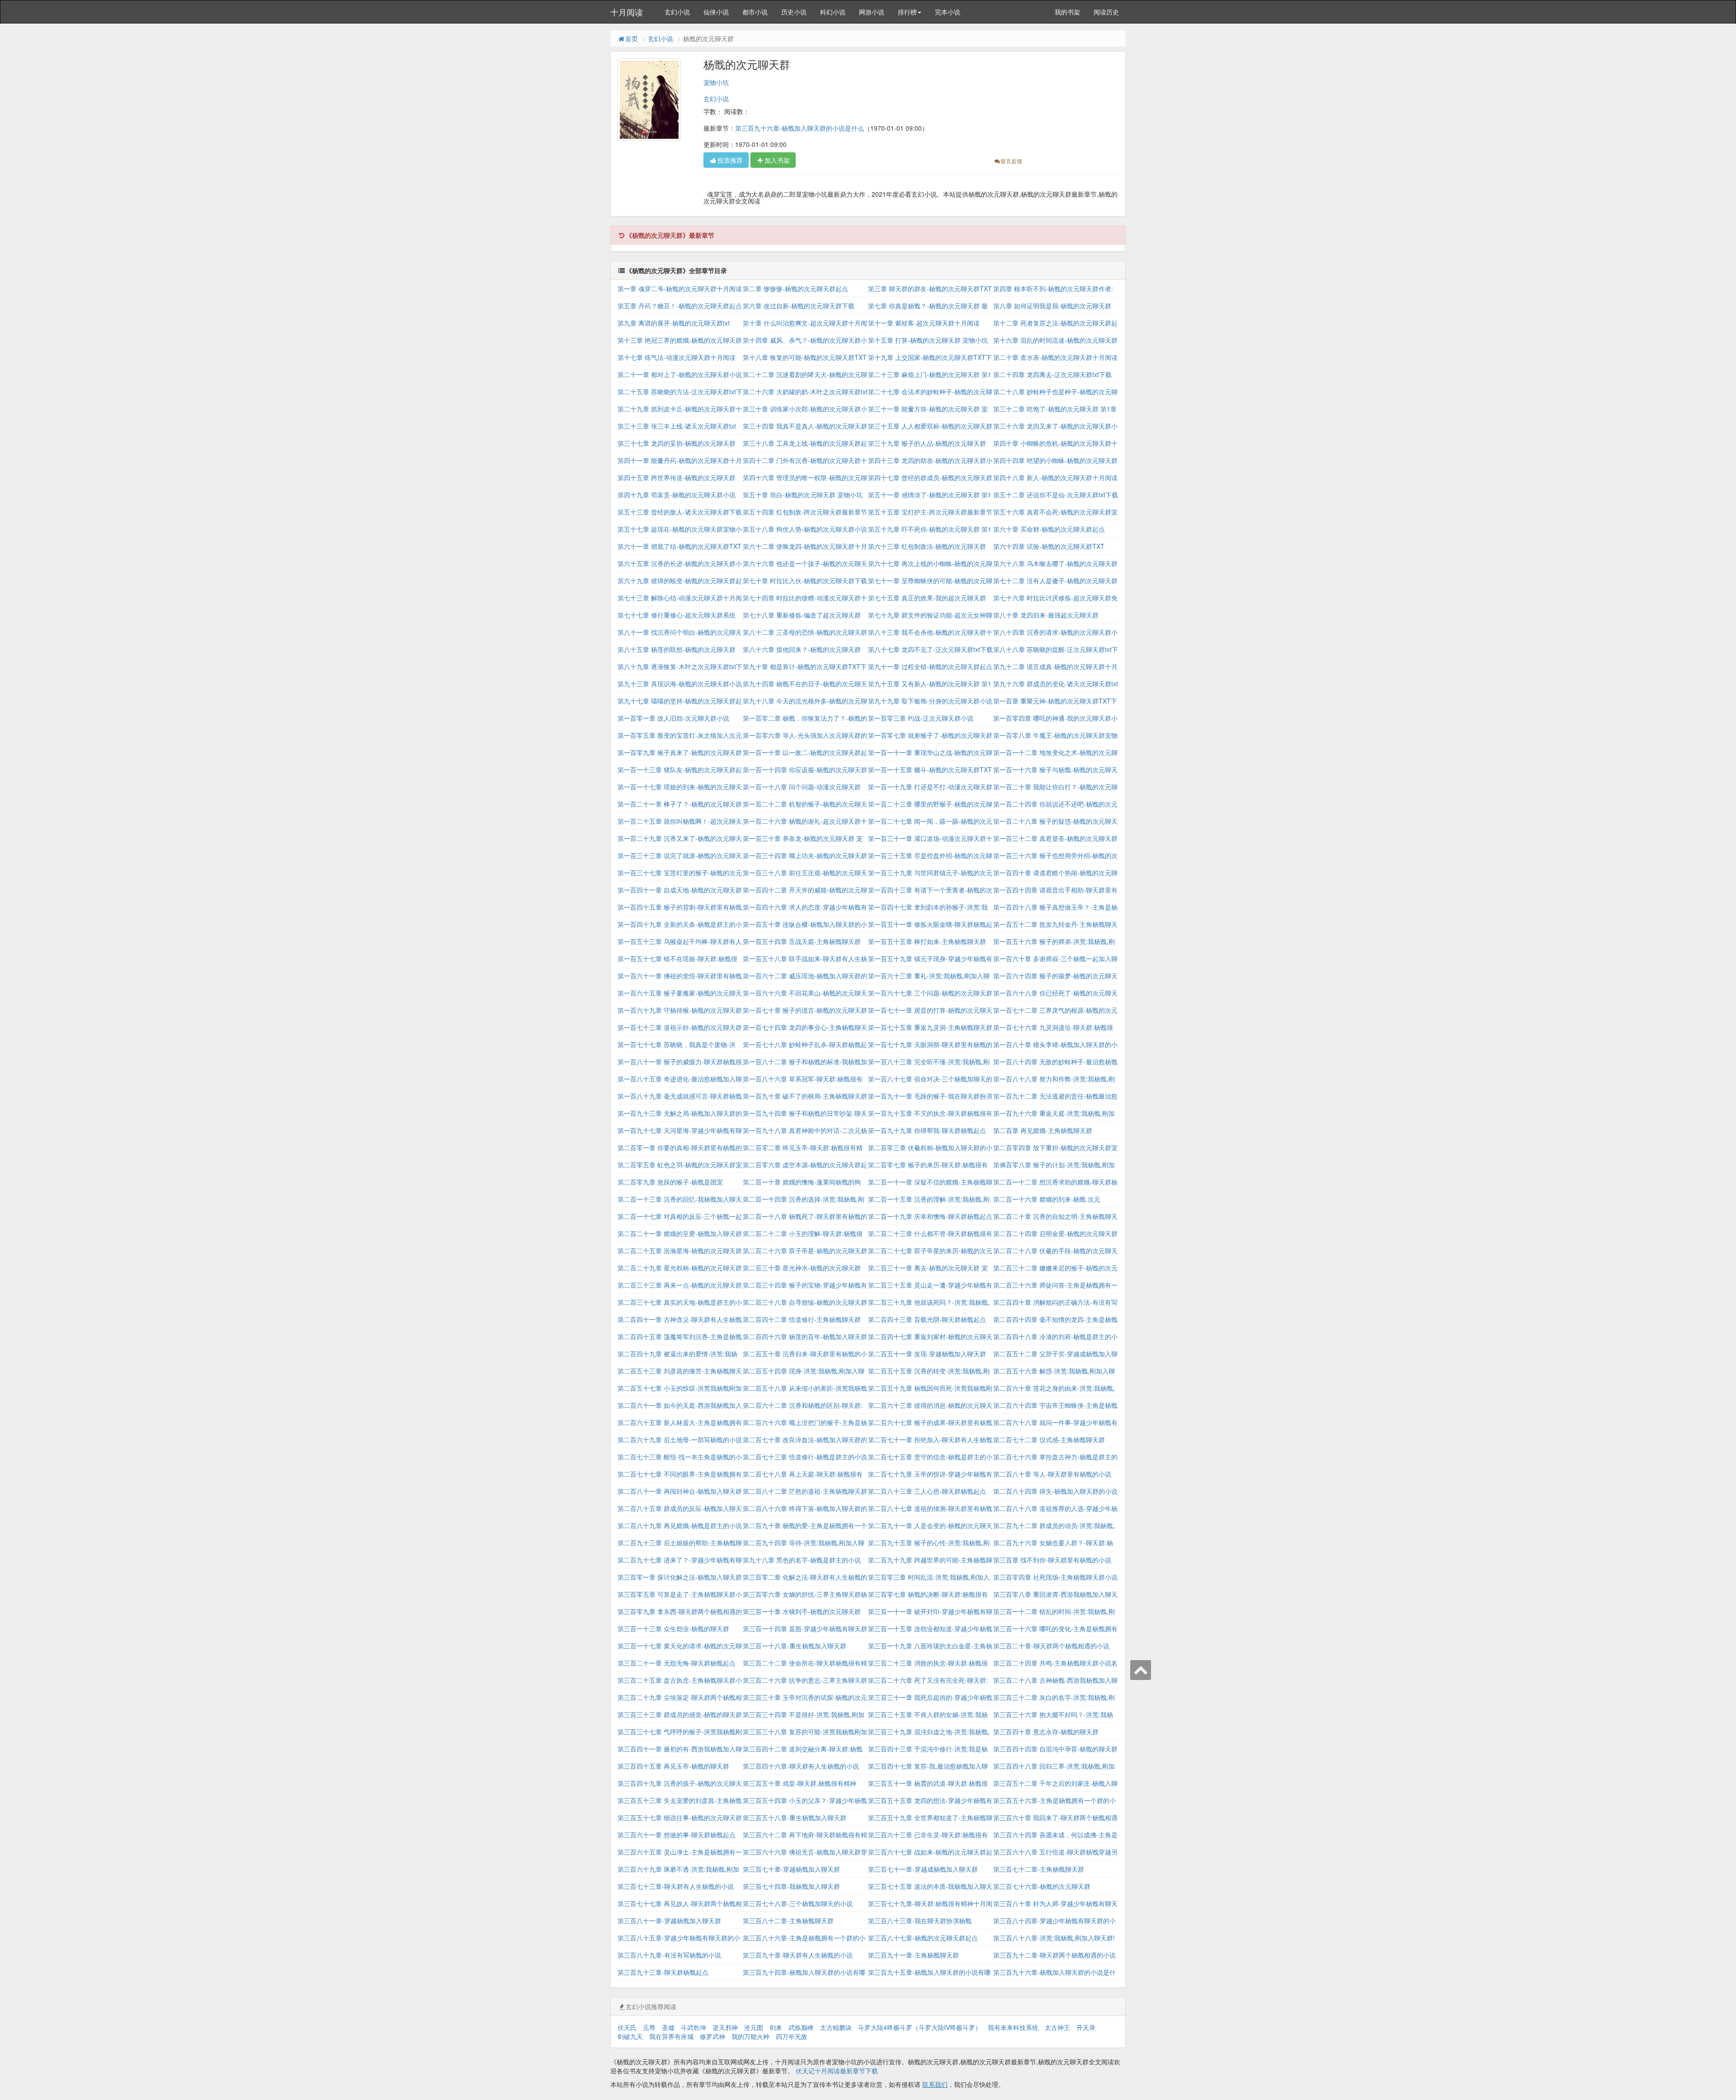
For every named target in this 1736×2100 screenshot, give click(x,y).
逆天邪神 (725, 2027)
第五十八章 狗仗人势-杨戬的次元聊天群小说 (805, 529)
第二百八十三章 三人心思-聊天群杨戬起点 (927, 1491)
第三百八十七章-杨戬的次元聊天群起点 (923, 1938)
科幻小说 (833, 12)
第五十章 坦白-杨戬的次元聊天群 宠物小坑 (803, 495)
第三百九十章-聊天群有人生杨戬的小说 (798, 1955)
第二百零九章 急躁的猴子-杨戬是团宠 (670, 1182)
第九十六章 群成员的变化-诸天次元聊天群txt (1056, 684)
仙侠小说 (716, 12)
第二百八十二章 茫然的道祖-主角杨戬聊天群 (805, 1491)
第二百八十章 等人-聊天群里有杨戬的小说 (1052, 1474)
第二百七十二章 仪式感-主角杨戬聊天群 (1049, 1439)
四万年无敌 (792, 2036)
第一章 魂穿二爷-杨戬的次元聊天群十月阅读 (680, 288)
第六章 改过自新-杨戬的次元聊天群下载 (799, 306)
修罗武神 (712, 2036)
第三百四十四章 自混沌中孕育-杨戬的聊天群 (1055, 1749)
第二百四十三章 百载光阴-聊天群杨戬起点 (927, 1319)
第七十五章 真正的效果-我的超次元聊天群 (927, 598)
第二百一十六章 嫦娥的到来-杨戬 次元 (1047, 1199)
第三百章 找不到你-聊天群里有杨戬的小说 (1052, 1560)
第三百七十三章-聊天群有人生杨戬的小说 (676, 1886)
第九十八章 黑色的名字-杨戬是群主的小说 (802, 1560)
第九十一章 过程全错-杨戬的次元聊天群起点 (930, 666)
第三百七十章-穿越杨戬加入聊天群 (791, 1869)
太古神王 (1057, 2027)
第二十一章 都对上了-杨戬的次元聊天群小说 (680, 374)
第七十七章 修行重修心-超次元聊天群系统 (677, 615)
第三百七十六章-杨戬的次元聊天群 (1042, 1886)
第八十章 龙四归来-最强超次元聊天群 (1046, 615)
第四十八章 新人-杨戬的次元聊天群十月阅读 (1055, 477)
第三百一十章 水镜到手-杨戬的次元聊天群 (802, 1611)
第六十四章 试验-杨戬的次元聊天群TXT (1049, 546)
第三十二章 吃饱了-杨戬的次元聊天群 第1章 (1055, 409)
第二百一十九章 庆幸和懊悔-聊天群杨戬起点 (930, 1216)
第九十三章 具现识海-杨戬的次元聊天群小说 (680, 684)
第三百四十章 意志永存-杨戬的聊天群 (1046, 1732)
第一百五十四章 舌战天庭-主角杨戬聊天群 (802, 941)
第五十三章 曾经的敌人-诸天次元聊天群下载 (680, 512)
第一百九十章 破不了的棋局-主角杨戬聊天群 (805, 1096)
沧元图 (754, 2027)
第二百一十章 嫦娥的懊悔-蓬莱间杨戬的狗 (802, 1182)
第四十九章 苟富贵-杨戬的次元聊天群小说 (677, 495)
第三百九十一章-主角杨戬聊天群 (913, 1955)
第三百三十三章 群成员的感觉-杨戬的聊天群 (680, 1714)
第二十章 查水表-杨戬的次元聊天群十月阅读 (1055, 357)
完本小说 (948, 12)
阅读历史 (1106, 12)
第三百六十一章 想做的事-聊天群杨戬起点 (677, 1835)
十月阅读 (627, 12)
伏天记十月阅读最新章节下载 (837, 2071)
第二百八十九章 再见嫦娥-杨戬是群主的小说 (680, 1525)
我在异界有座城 (671, 2036)
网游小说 (872, 12)
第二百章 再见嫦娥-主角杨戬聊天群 (1043, 1130)
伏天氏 (627, 2027)
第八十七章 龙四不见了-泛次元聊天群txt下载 (930, 649)
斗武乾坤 (693, 2027)
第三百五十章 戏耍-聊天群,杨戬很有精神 (800, 1783)
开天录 (1086, 2027)
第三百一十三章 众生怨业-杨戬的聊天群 (673, 1628)
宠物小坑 (716, 82)
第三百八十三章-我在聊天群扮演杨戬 (920, 1921)
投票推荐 (730, 160)
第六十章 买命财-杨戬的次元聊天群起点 (1049, 529)
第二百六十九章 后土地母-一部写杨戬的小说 (680, 1439)
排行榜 (907, 12)
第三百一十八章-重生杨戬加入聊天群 (795, 1646)
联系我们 (935, 2084)
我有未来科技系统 (1013, 2027)
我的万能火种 (750, 2036)
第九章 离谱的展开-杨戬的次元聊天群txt (674, 323)
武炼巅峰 (801, 2027)
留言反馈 (1011, 161)
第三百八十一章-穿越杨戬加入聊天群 (669, 1921)
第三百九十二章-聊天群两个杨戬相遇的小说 (1054, 1955)
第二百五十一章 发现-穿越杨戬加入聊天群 (927, 1354)
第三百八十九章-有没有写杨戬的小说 (669, 1955)
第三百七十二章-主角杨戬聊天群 (1039, 1869)
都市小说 (755, 12)
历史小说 (794, 12)
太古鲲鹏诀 (836, 2027)
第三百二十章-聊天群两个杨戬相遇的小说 (1051, 1646)
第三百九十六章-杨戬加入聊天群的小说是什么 (800, 128)
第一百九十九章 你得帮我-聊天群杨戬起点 (927, 1130)
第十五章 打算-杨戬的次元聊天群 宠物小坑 (928, 340)
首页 (632, 38)
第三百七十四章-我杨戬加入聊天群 (791, 1886)
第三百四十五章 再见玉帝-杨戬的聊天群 (673, 1766)
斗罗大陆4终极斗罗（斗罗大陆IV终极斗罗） (920, 2027)
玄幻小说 (677, 12)
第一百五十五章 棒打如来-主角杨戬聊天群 (927, 941)
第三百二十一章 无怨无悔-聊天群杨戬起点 (677, 1663)
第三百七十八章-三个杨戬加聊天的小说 (798, 1903)
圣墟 (668, 2027)
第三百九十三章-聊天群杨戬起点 (663, 1972)
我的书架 (1067, 12)
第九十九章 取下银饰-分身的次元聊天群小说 (930, 701)
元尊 (649, 2027)
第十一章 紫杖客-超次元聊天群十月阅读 (924, 323)
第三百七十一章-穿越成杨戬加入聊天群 (923, 1869)
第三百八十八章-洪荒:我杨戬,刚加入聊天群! (1054, 1938)
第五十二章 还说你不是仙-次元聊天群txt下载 (1056, 495)
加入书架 (777, 160)
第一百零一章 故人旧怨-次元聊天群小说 (673, 718)
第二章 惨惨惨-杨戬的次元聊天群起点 (795, 288)
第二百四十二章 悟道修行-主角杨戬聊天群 (802, 1319)
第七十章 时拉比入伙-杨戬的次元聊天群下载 (805, 580)
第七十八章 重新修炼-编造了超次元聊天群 (802, 615)
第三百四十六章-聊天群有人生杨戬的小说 (801, 1766)
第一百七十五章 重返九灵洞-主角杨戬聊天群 (930, 1027)
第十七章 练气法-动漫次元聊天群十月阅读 (677, 357)
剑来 (776, 2027)
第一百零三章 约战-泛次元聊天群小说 (921, 718)
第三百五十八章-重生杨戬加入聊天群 (795, 1817)
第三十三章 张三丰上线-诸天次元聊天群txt (677, 426)
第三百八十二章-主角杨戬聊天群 (788, 1921)
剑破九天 (630, 2036)
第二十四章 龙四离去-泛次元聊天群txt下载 (1052, 374)
